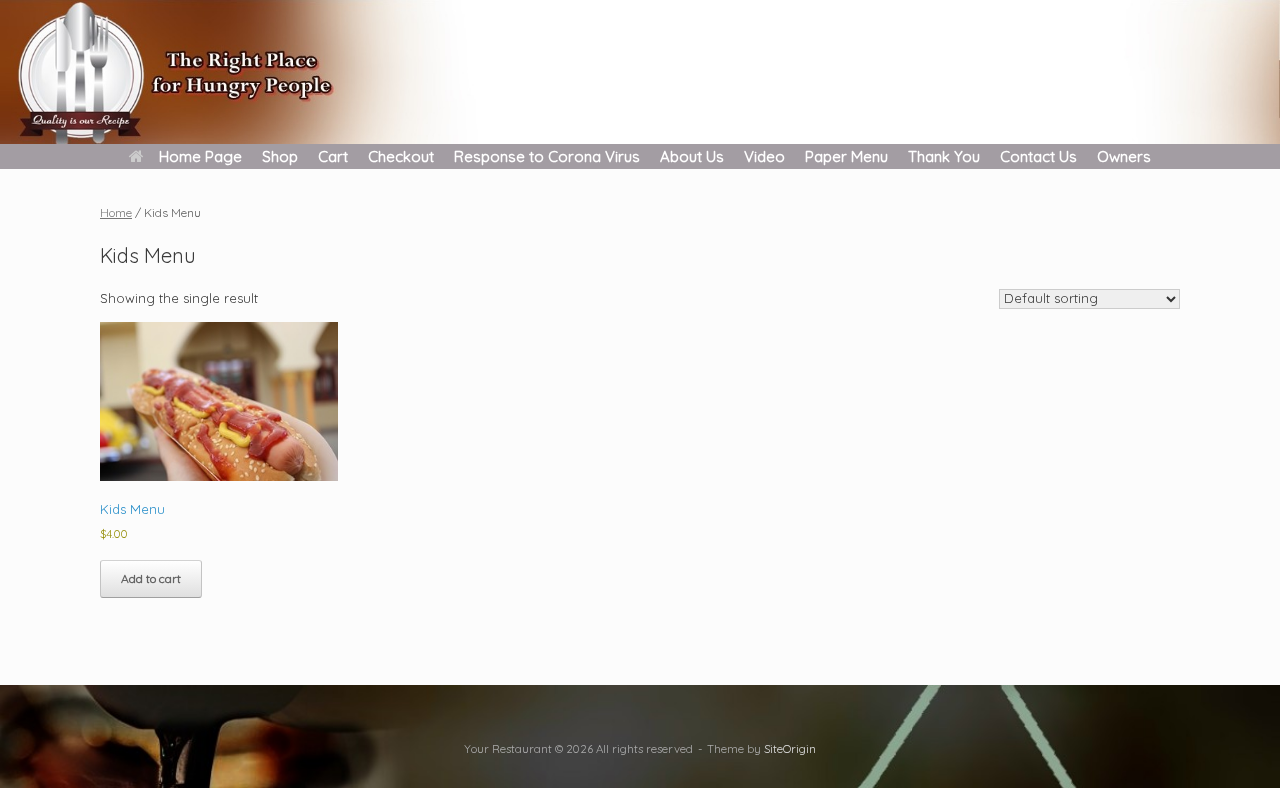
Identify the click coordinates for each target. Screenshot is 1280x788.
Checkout (401, 156)
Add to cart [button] (151, 578)
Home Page (200, 156)
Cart (333, 156)
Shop (280, 156)
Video (764, 156)
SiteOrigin (790, 748)
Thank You (944, 156)
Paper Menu (846, 156)
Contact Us (1038, 156)
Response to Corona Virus (547, 156)
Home (116, 212)
